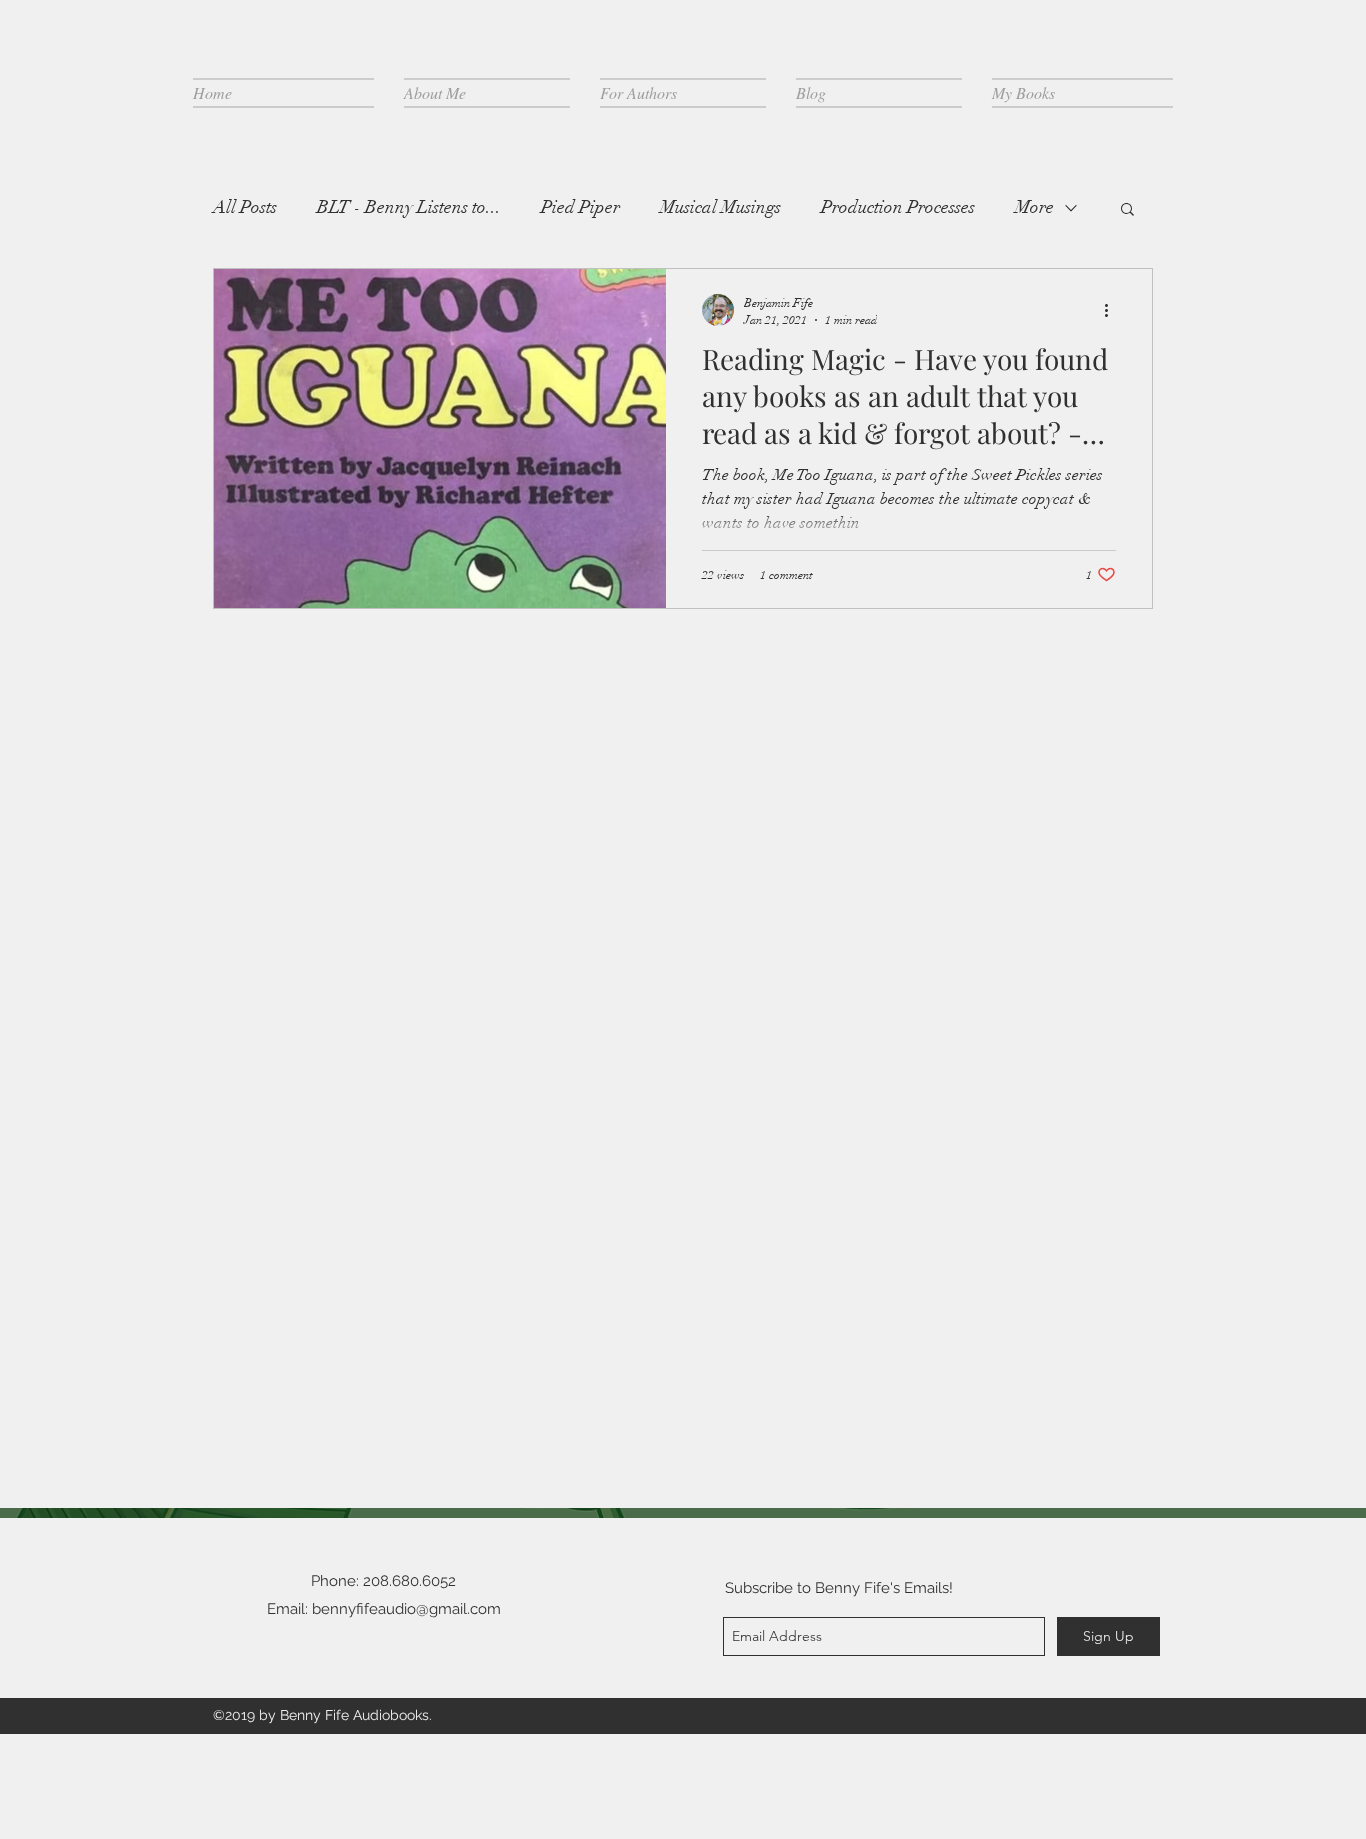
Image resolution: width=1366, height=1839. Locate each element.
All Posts (245, 207)
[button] (1127, 210)
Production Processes (898, 207)
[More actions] (1113, 310)
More (1034, 207)
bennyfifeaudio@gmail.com (406, 1609)
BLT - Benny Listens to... (409, 207)
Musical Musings (720, 207)
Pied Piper (580, 207)
